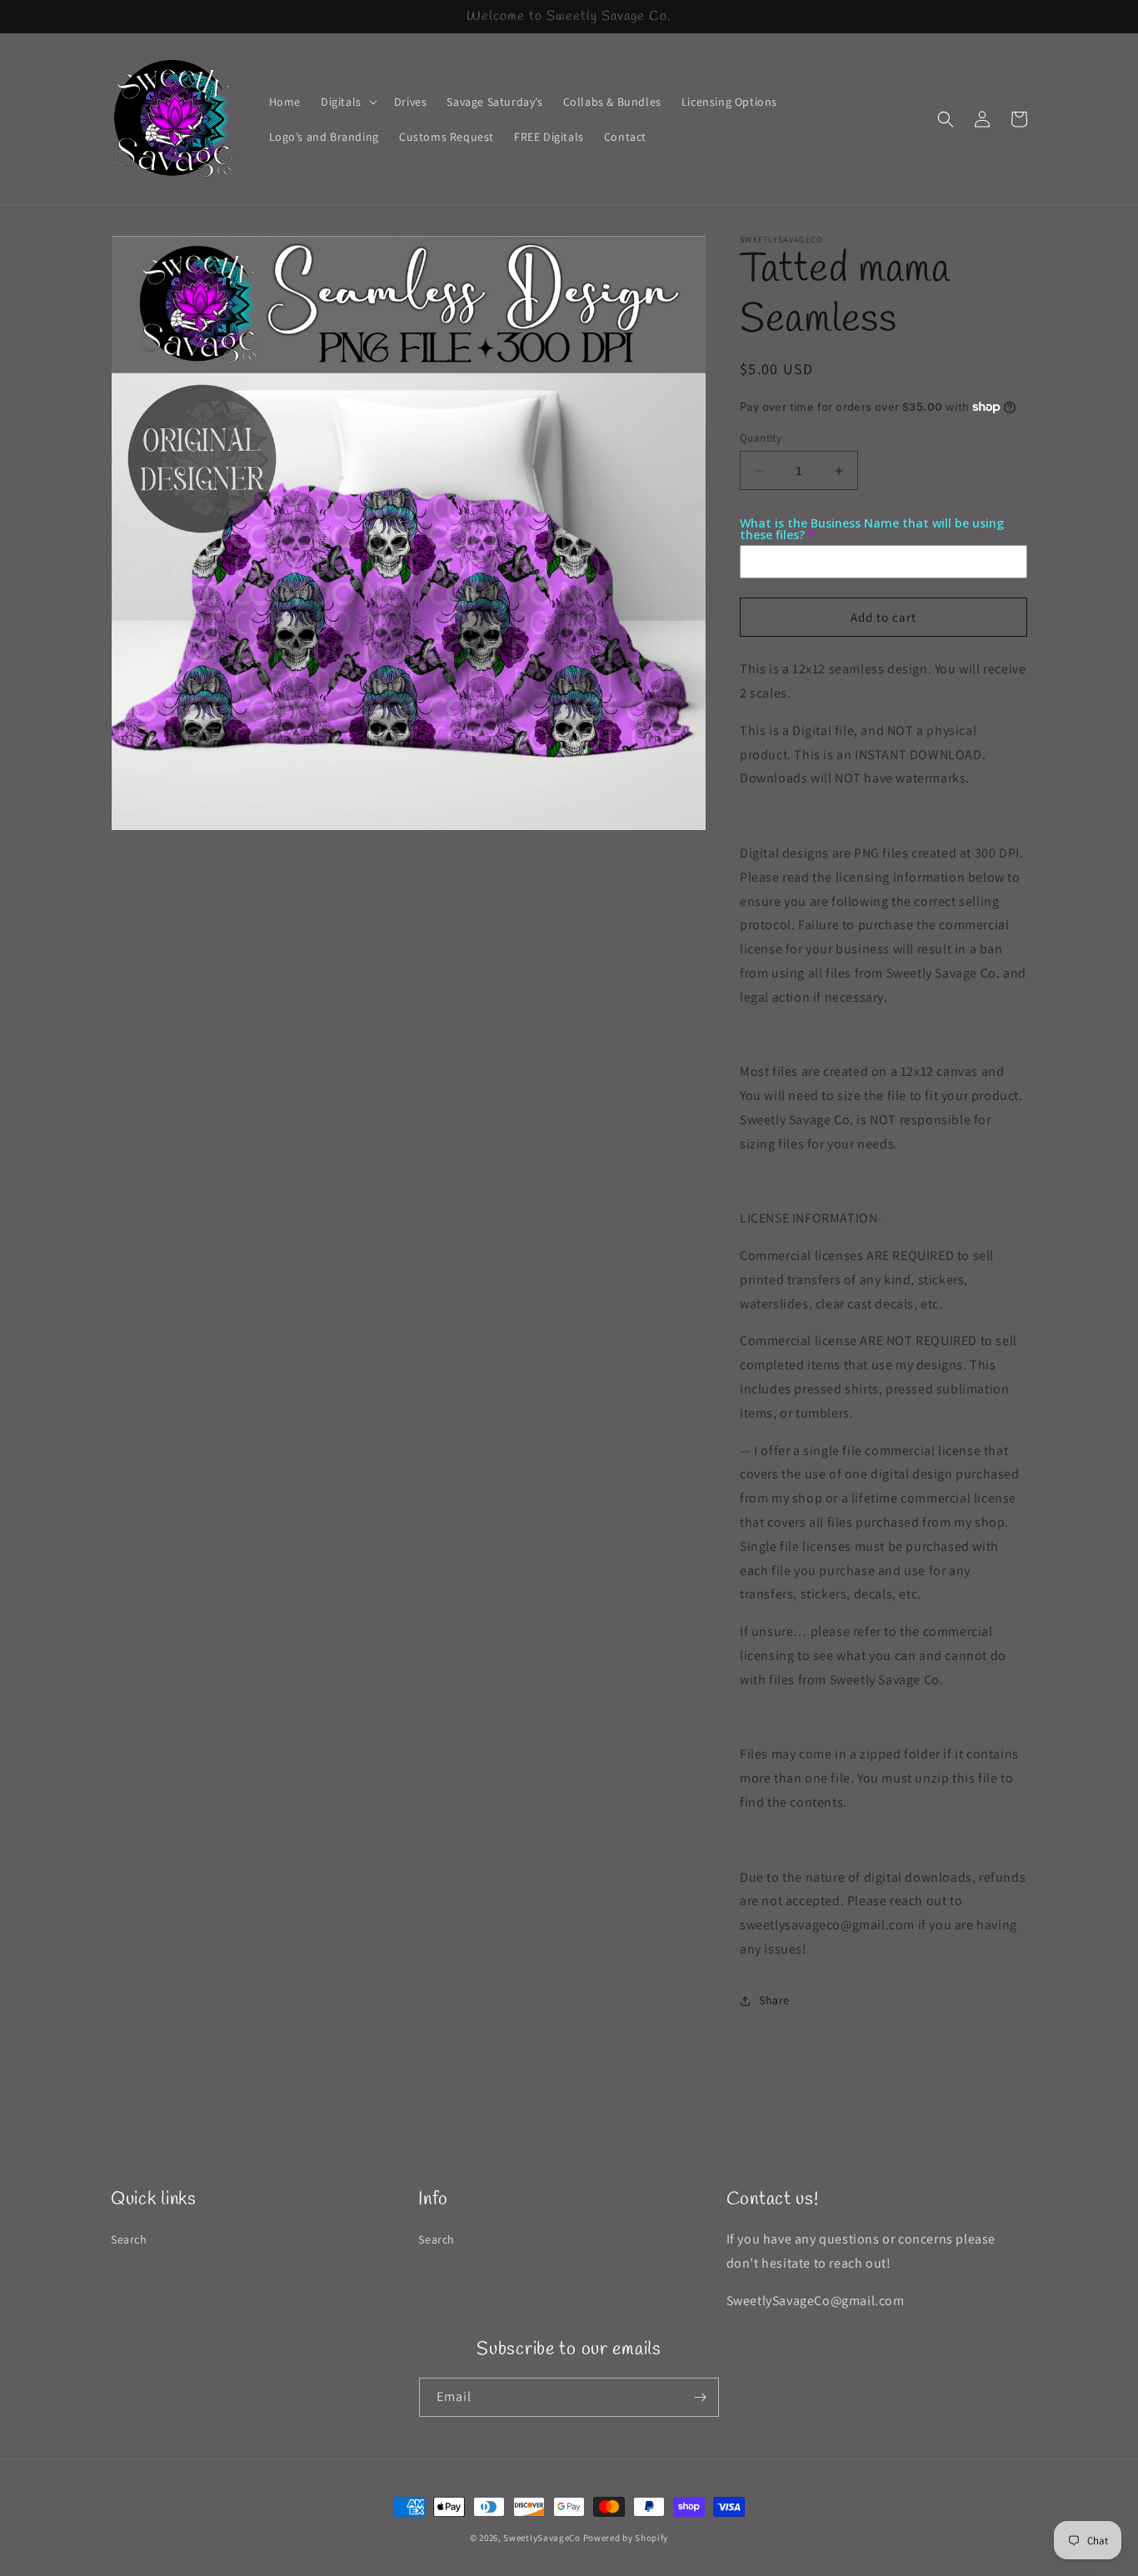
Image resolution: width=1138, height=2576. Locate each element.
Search (129, 2239)
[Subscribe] (700, 2397)
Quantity (761, 438)
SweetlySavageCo (542, 2538)
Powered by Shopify (626, 2538)
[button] (347, 102)
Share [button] (774, 2000)
